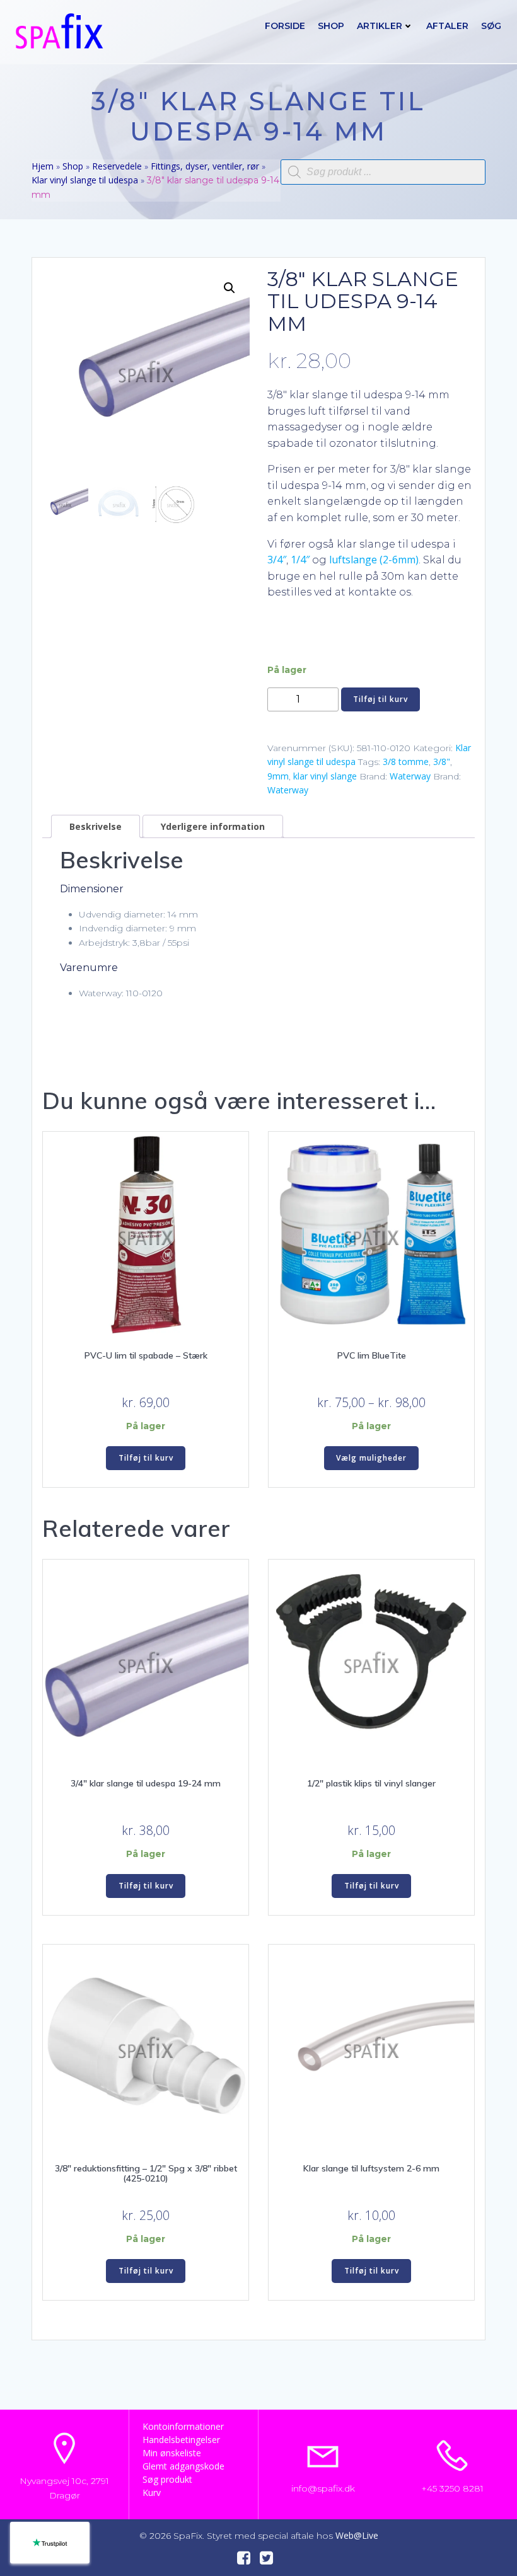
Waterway (410, 776)
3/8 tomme (406, 762)
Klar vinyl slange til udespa (85, 180)
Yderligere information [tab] (213, 826)
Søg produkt (167, 2479)
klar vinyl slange (325, 776)
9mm (278, 776)
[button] (229, 288)
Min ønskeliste (172, 2453)
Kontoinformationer (183, 2426)
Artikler (380, 26)
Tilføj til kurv (380, 699)
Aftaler (447, 26)
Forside (285, 26)
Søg (491, 26)
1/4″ (300, 560)
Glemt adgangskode (183, 2466)
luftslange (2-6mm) (374, 560)
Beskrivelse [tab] (96, 826)
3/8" (442, 762)
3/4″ (277, 560)
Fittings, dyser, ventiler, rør (205, 166)
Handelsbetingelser (181, 2440)
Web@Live (357, 2535)
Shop (331, 26)
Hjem (43, 166)
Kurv (152, 2493)
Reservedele (117, 166)
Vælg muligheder (371, 1458)
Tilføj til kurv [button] (146, 1458)
